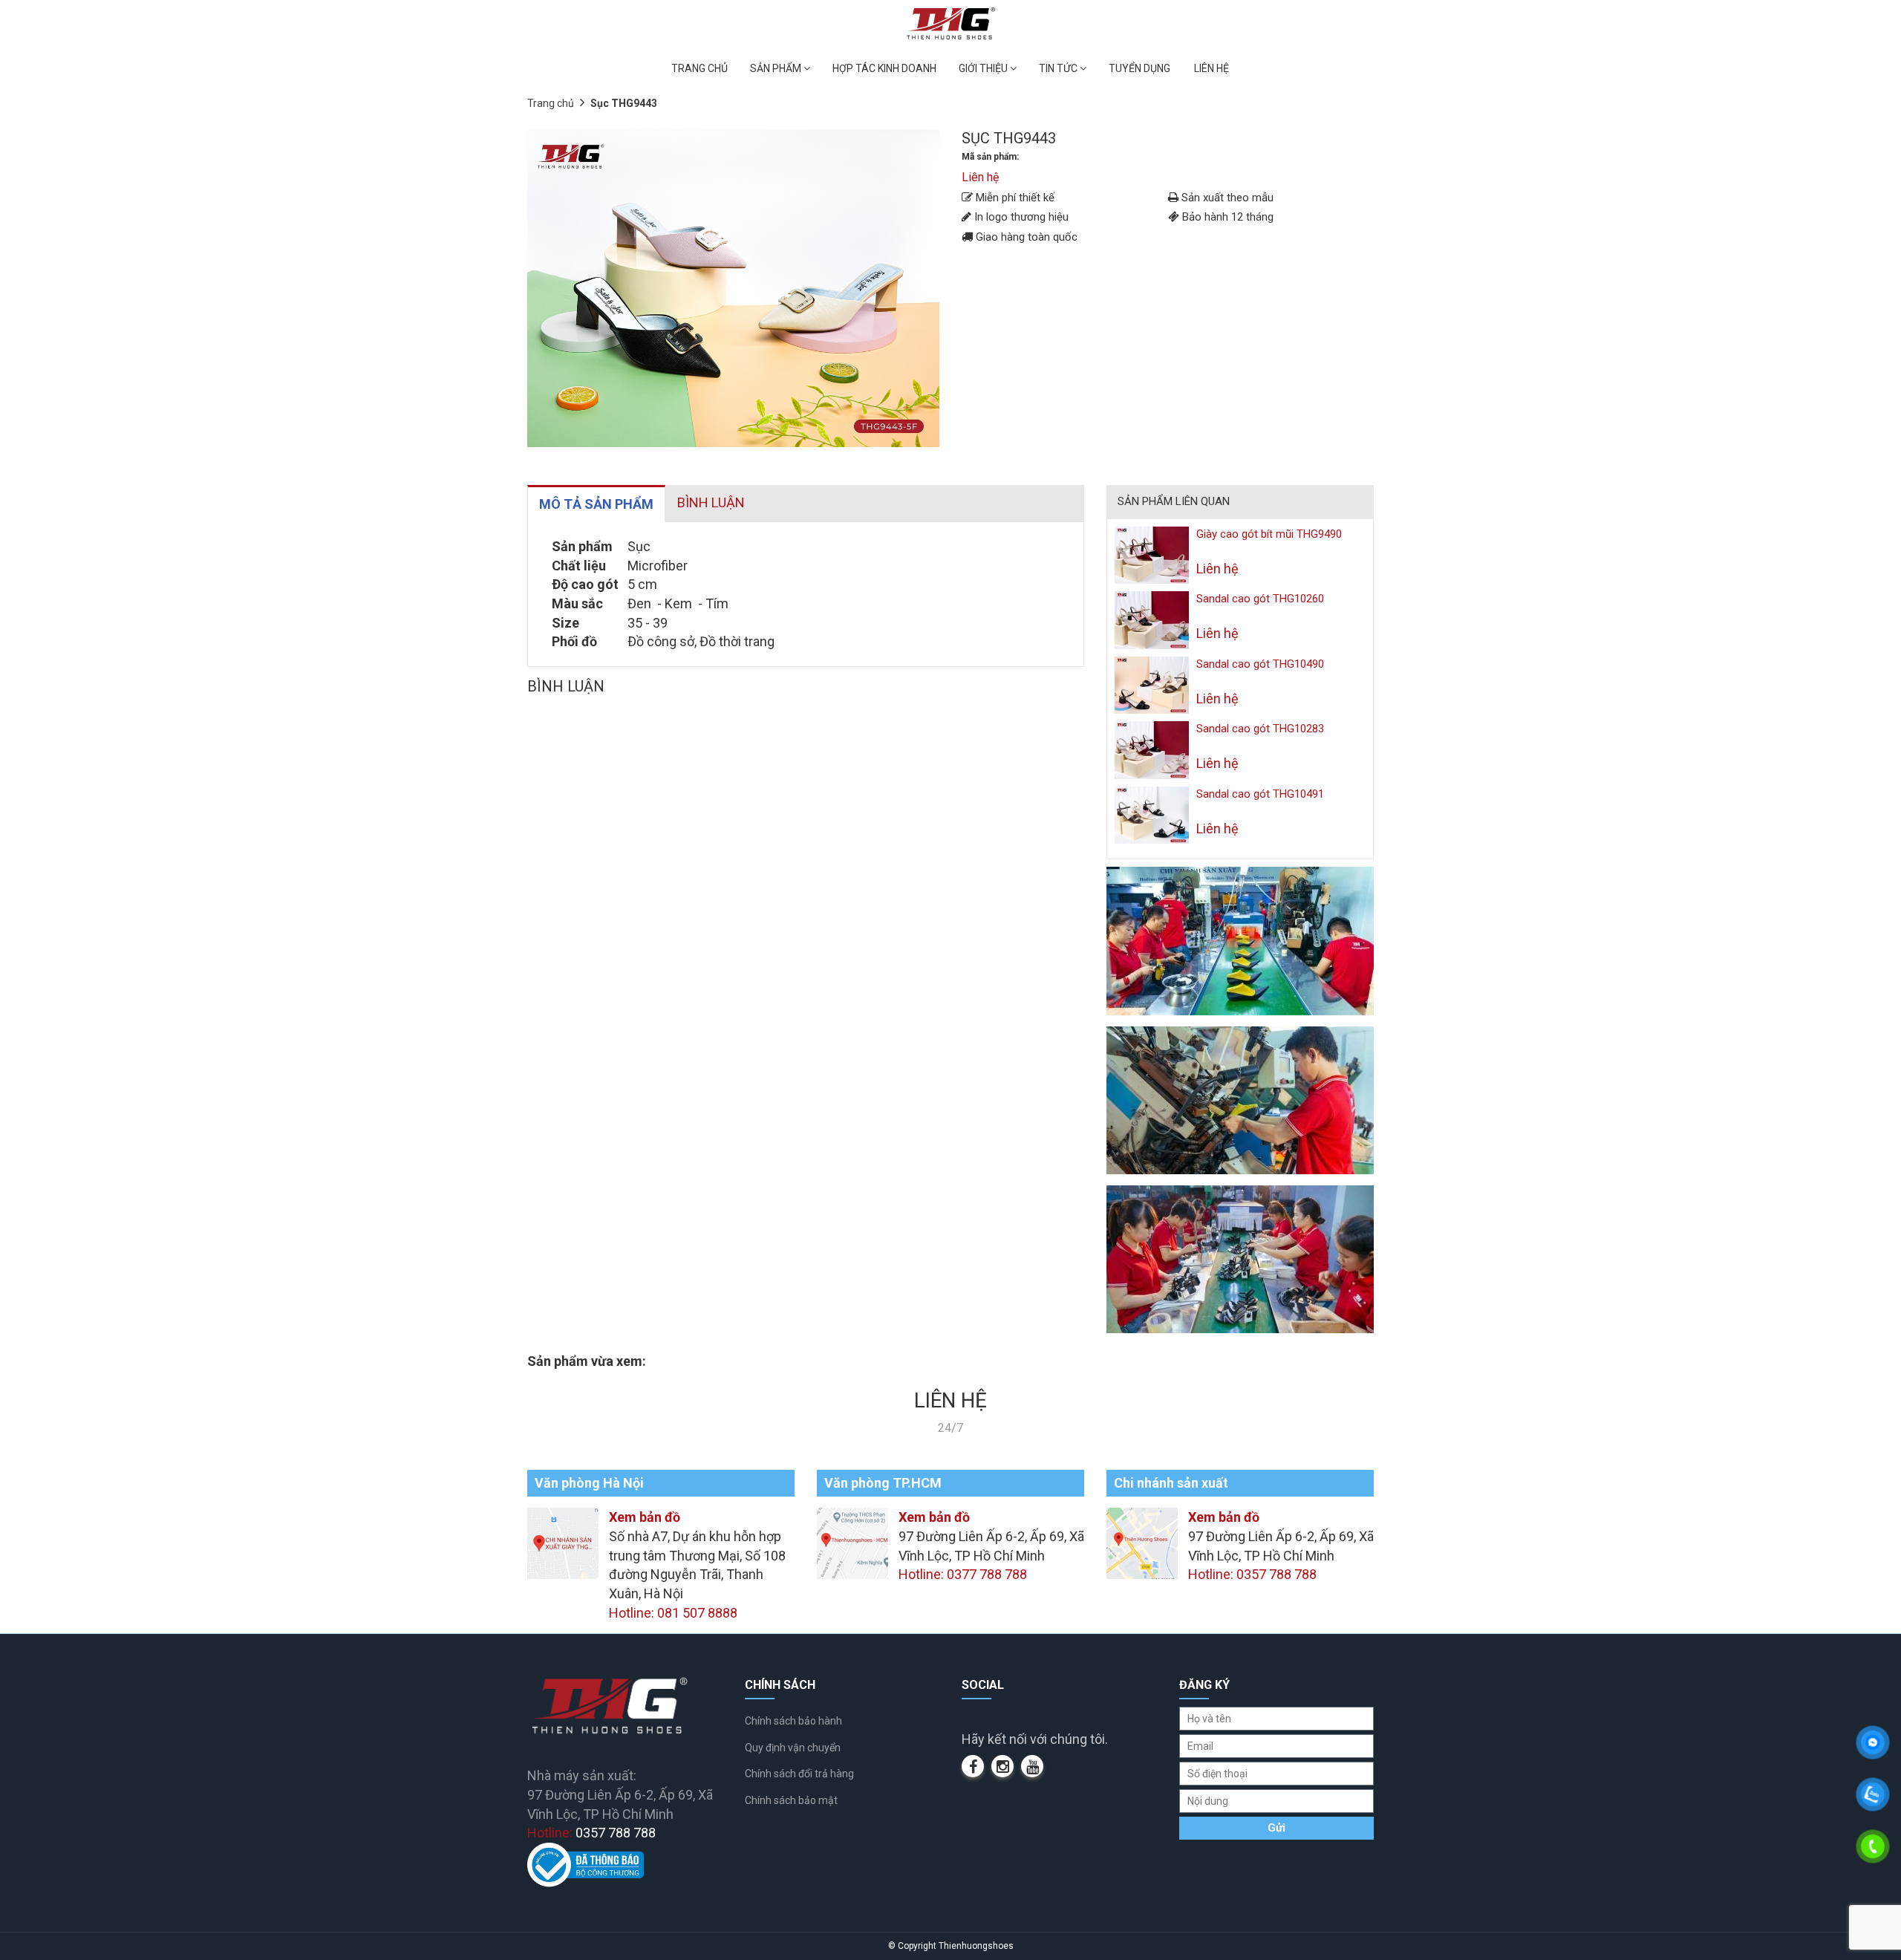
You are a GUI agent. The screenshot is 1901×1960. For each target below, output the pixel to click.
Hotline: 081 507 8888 (673, 1613)
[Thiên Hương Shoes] (951, 23)
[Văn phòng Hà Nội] (563, 1542)
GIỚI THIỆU (984, 68)
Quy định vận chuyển (793, 1748)
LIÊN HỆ (1212, 68)
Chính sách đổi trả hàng (799, 1774)
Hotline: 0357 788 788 (1252, 1574)
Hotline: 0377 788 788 (963, 1574)
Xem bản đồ (645, 1517)
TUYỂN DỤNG (1139, 68)
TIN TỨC (1059, 68)
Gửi (1276, 1828)
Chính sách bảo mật (791, 1800)
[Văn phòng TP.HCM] (852, 1542)
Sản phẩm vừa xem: (587, 1361)
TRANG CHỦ (700, 68)
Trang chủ (551, 103)
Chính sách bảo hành (793, 1721)
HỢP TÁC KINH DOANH (884, 68)
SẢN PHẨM (777, 68)
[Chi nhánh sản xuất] (1142, 1542)
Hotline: (591, 1833)
